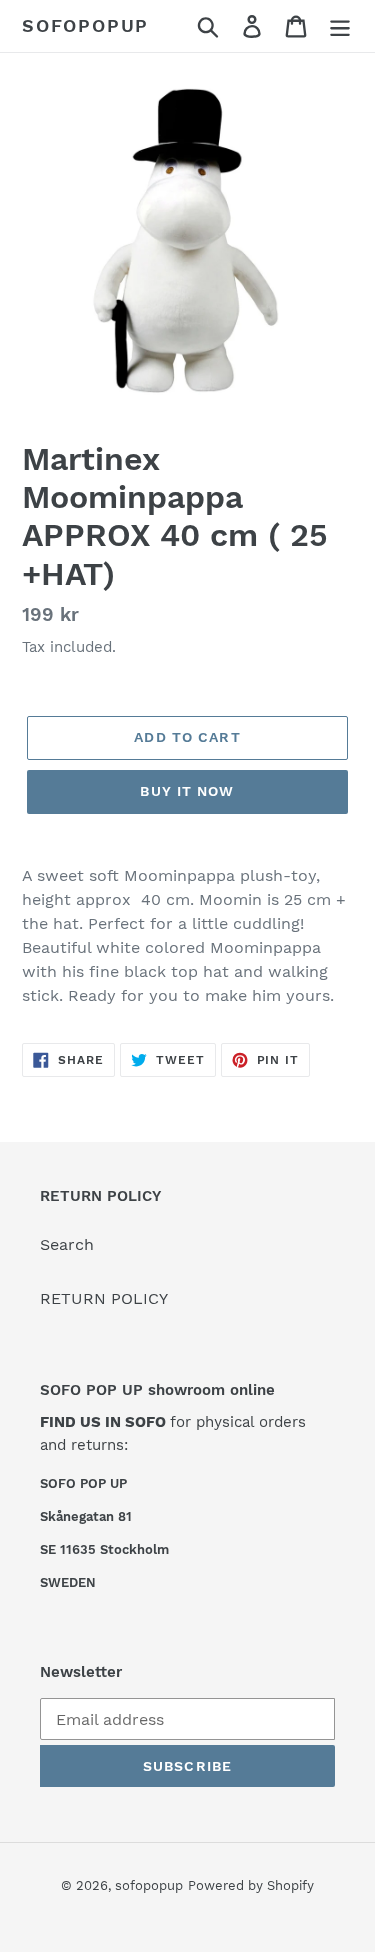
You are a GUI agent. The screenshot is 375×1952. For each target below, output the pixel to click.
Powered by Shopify (251, 1885)
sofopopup (85, 25)
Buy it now (187, 791)
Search (67, 1244)
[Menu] (340, 26)
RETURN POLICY (104, 1298)
